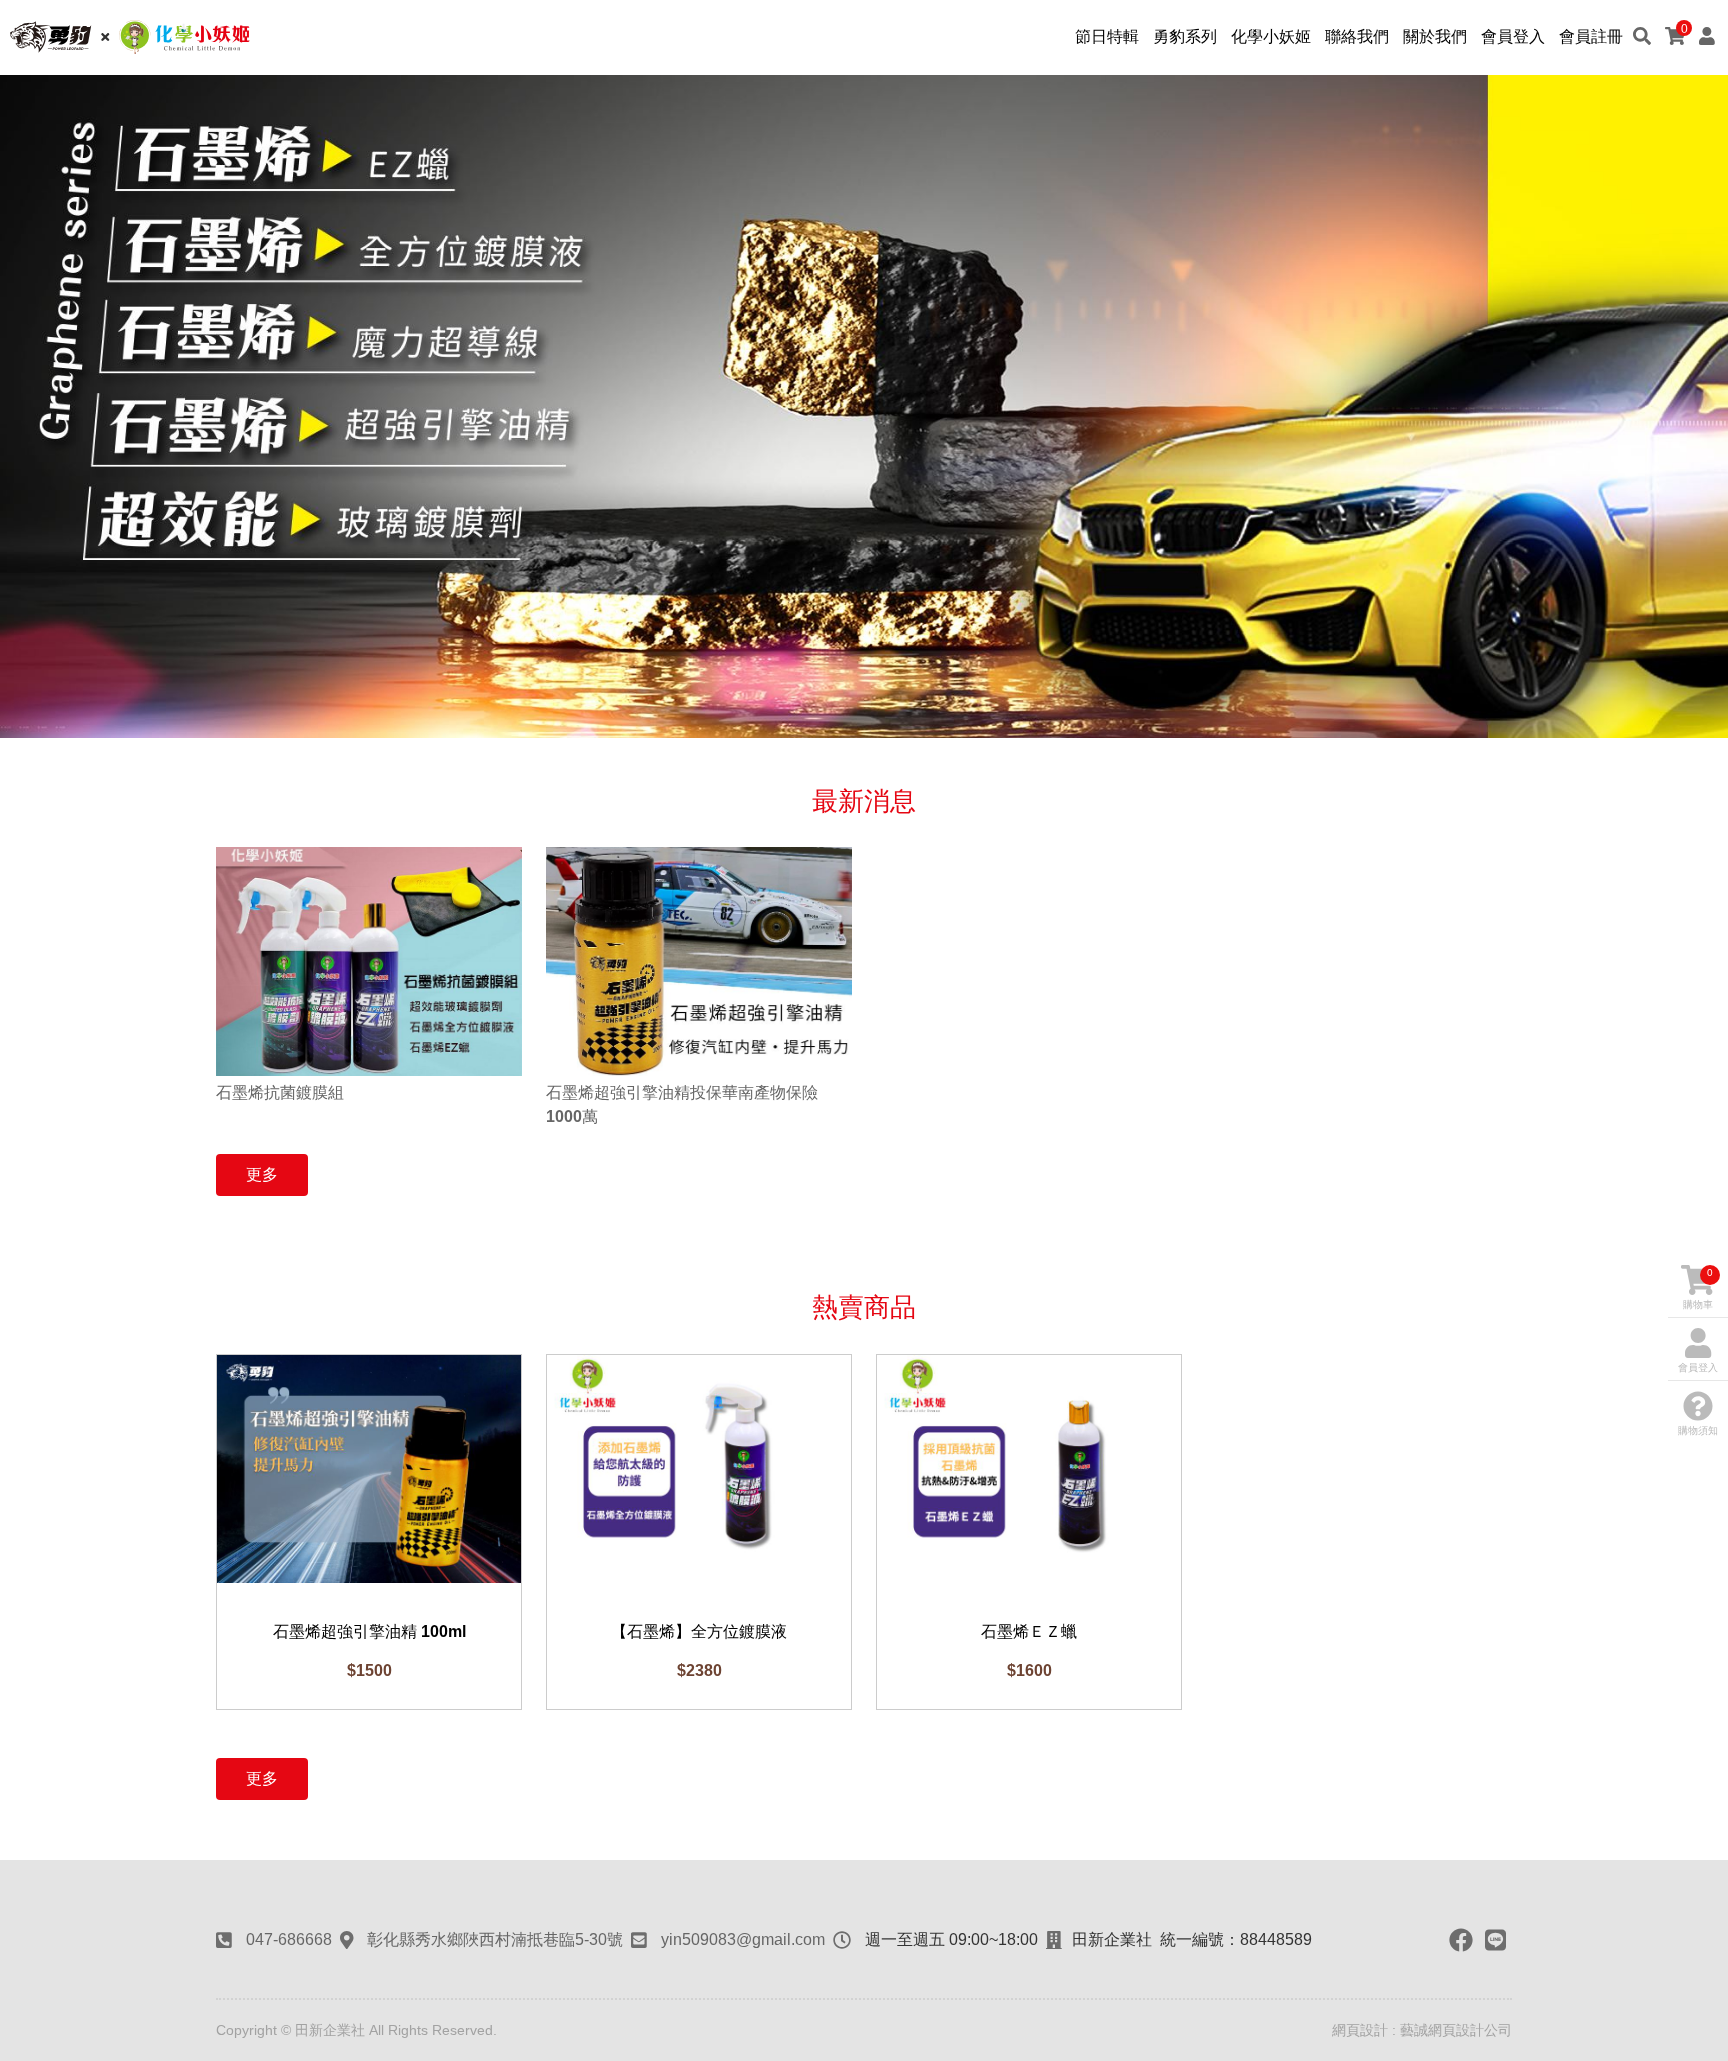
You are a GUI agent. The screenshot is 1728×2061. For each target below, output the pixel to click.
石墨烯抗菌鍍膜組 (280, 1092)
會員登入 (1698, 1367)
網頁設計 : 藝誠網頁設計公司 (1422, 2030)
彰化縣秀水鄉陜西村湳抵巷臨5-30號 (495, 1939)
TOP (1698, 1767)
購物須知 (1698, 1430)
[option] (864, 406)
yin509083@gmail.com (743, 1939)
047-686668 (289, 1939)
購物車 (1698, 1288)
